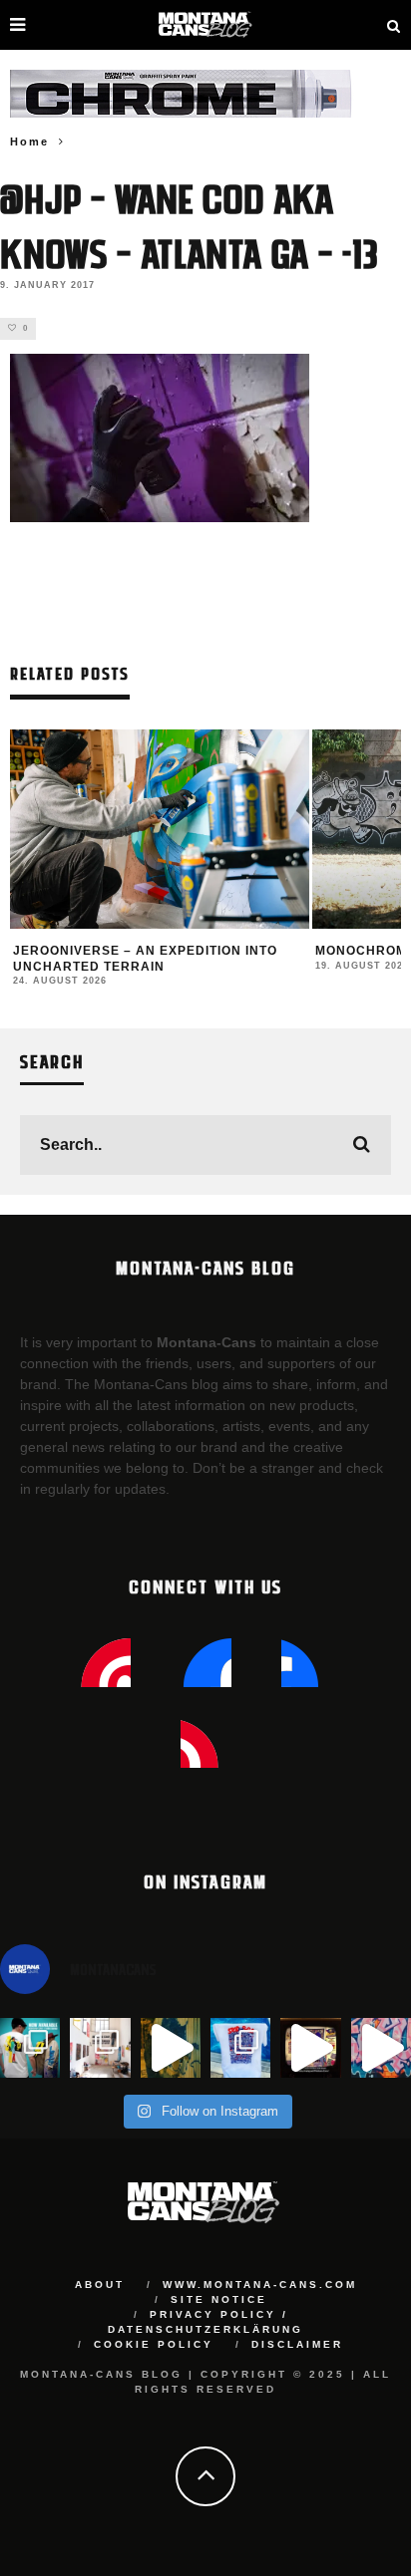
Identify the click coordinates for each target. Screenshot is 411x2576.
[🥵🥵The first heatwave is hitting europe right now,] (310, 2048)
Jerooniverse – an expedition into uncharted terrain (145, 959)
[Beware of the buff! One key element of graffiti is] (100, 2048)
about (100, 2285)
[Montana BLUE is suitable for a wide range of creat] (381, 2048)
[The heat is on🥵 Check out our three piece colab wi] (240, 2048)
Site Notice (219, 2299)
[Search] (394, 25)
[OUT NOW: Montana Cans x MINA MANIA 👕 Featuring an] (30, 2048)
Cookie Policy (154, 2344)
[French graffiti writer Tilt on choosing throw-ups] (171, 2048)
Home (29, 142)
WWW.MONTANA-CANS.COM (260, 2285)
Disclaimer (297, 2344)
